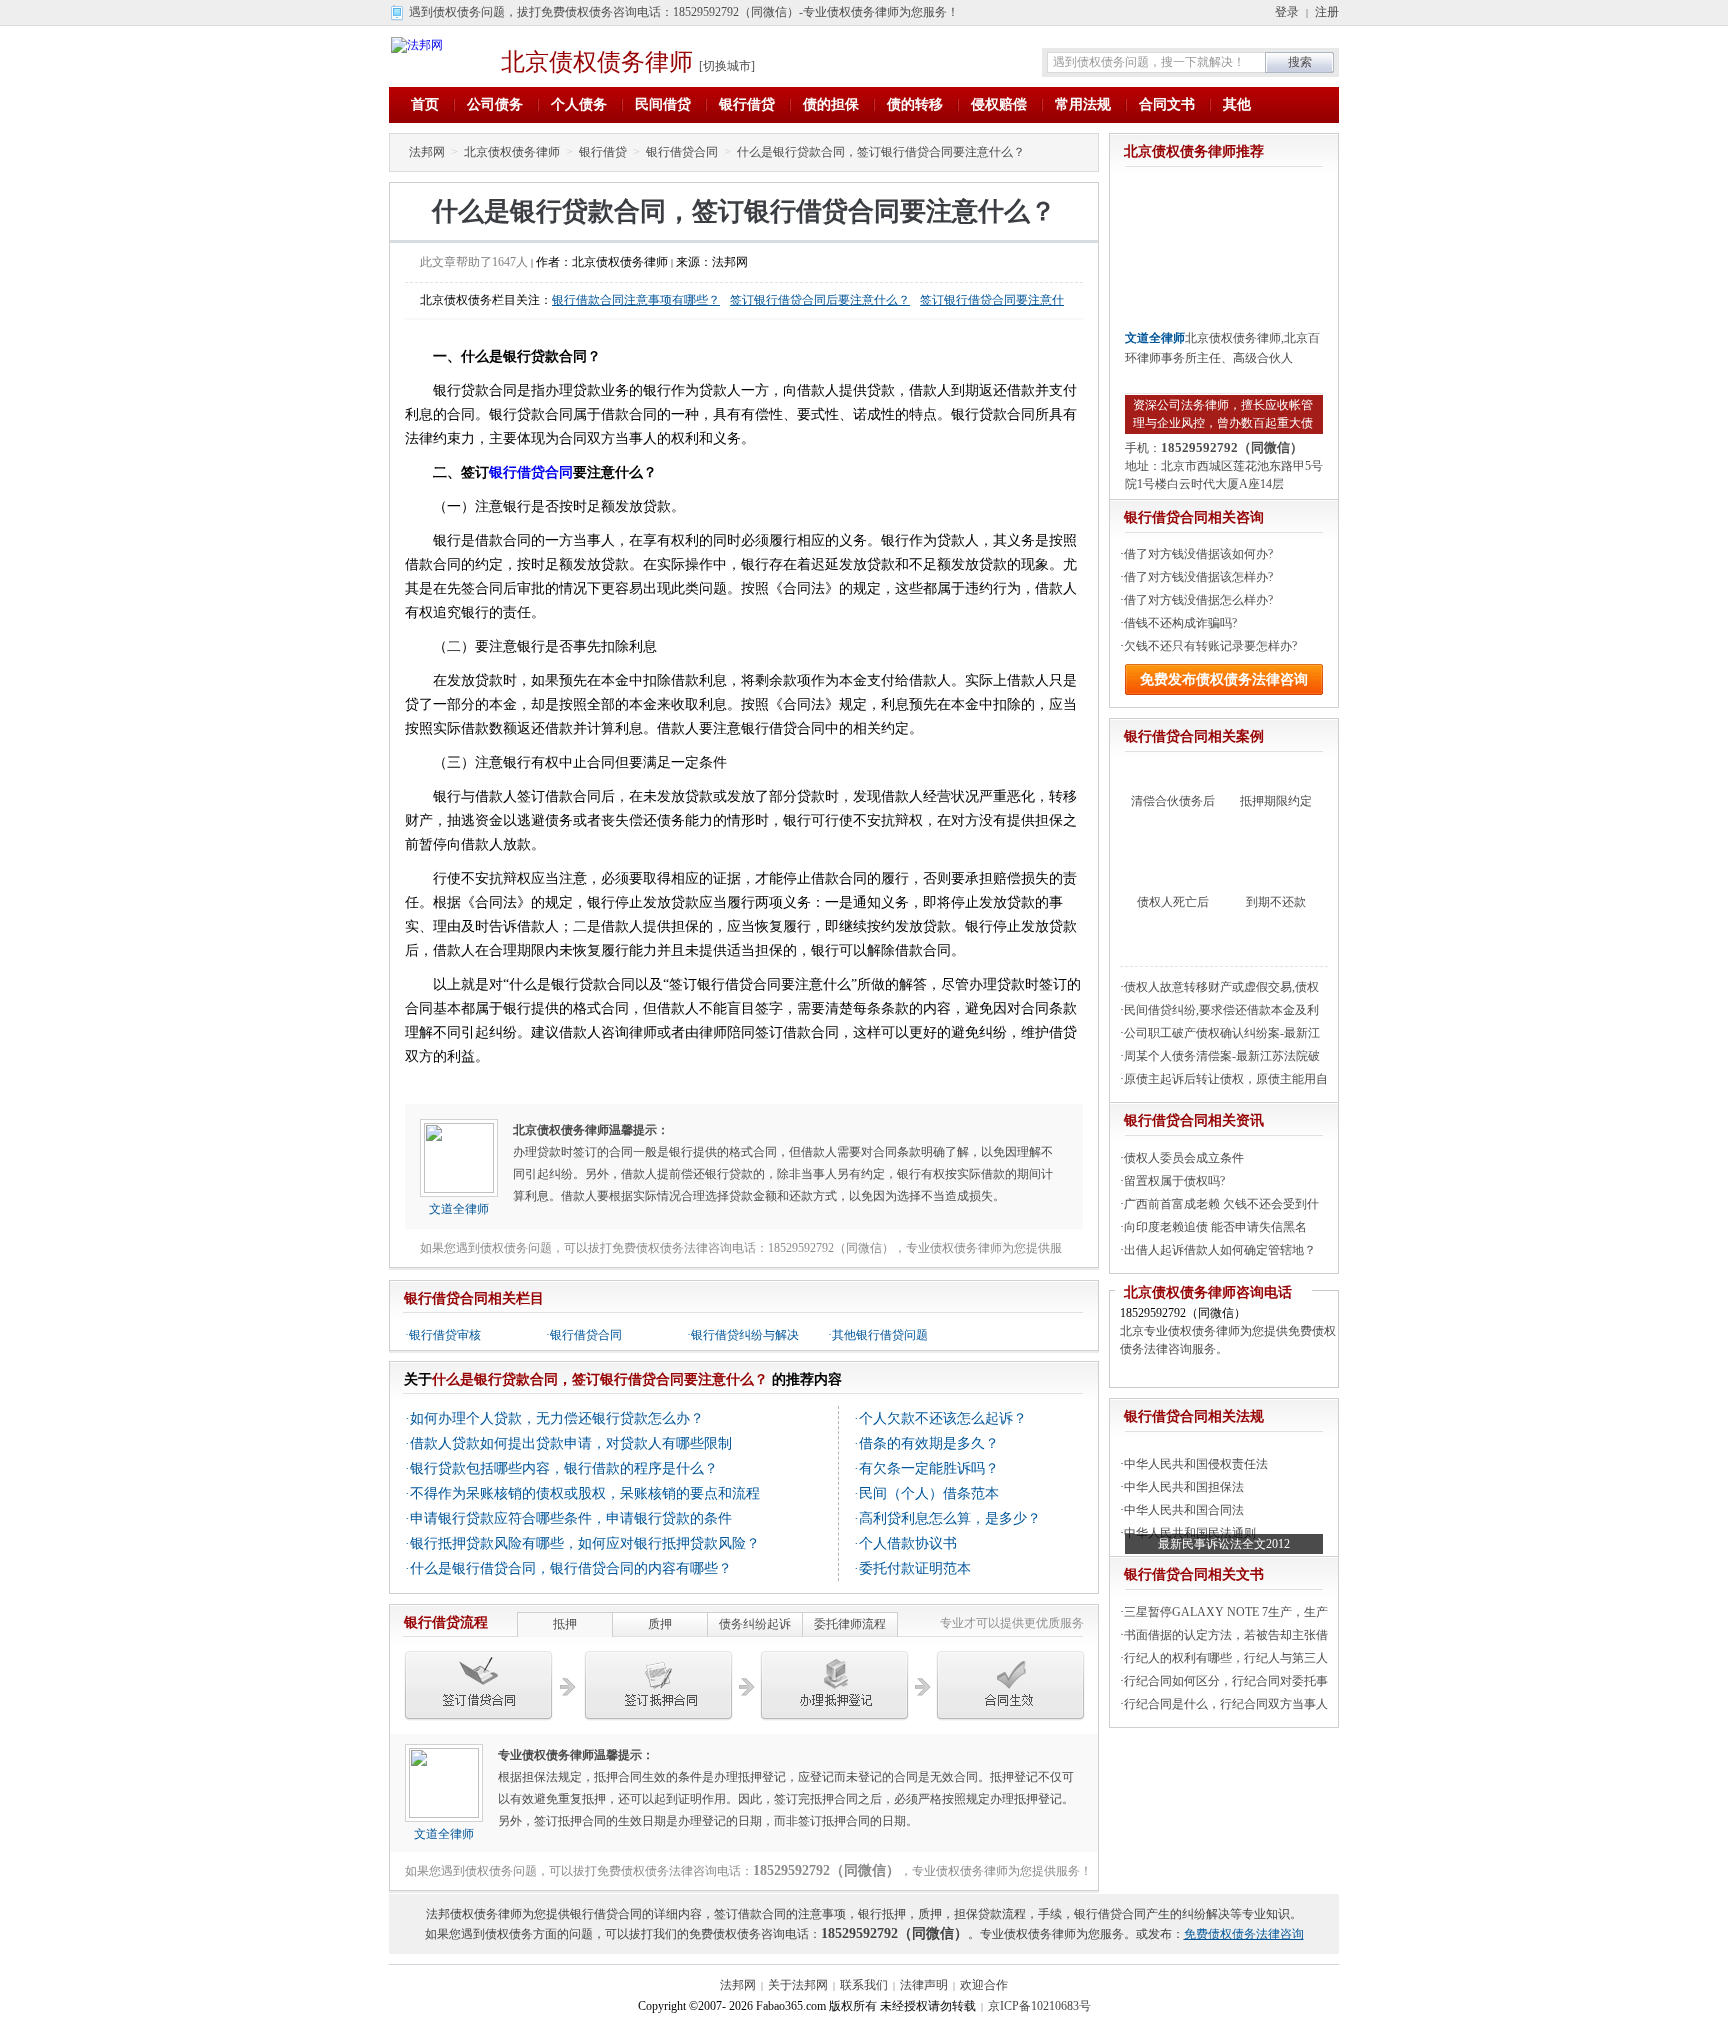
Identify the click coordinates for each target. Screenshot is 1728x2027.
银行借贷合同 (682, 152)
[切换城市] (727, 66)
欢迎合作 (984, 1985)
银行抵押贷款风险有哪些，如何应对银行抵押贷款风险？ (585, 1543)
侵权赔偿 (999, 104)
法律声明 (924, 1985)
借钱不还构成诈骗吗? (1180, 623)
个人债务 (579, 104)
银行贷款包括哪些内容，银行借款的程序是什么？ (564, 1468)
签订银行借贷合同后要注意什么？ (820, 300)
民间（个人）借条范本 (929, 1493)
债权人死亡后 (1173, 902)
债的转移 (915, 104)
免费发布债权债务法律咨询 (1224, 679)
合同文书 (1167, 104)
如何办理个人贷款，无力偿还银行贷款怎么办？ (557, 1418)
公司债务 (495, 104)
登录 (1287, 12)
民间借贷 (663, 104)
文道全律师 (459, 1209)
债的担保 (831, 104)
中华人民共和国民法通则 (1190, 1533)
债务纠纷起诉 (755, 1624)
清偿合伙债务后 (1173, 801)
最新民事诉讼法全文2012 (1224, 1544)
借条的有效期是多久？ (929, 1443)
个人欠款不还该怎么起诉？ (943, 1418)
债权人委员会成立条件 (1184, 1158)
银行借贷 (747, 104)
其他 (1237, 104)
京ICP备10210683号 (1039, 2006)
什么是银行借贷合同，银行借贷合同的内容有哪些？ (571, 1568)
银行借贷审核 (445, 1335)
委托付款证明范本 (915, 1568)
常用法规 (1083, 104)
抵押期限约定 (1276, 801)
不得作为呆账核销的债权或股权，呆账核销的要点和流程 (585, 1493)
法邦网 (427, 152)
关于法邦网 (798, 1985)
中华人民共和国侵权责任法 (1196, 1464)
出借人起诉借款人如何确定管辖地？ (1220, 1250)
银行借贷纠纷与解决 (745, 1335)
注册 (1327, 12)
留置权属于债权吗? (1174, 1181)
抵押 (565, 1624)
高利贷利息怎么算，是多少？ (950, 1518)
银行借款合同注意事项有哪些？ (636, 300)
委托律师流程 (850, 1624)
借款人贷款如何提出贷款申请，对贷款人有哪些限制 (571, 1443)
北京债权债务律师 (597, 62)
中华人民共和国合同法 (1184, 1510)
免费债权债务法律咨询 (1244, 1934)
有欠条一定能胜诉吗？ (929, 1468)
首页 (425, 104)
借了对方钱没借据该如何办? (1198, 554)
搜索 (1300, 62)
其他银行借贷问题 (880, 1335)
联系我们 (864, 1985)
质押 (660, 1624)
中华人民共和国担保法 (1184, 1487)
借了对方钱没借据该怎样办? (1198, 577)
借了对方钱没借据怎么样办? (1198, 600)
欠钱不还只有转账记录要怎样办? (1210, 646)
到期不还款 (1276, 902)
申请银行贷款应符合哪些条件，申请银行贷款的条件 (571, 1518)
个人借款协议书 (908, 1543)
